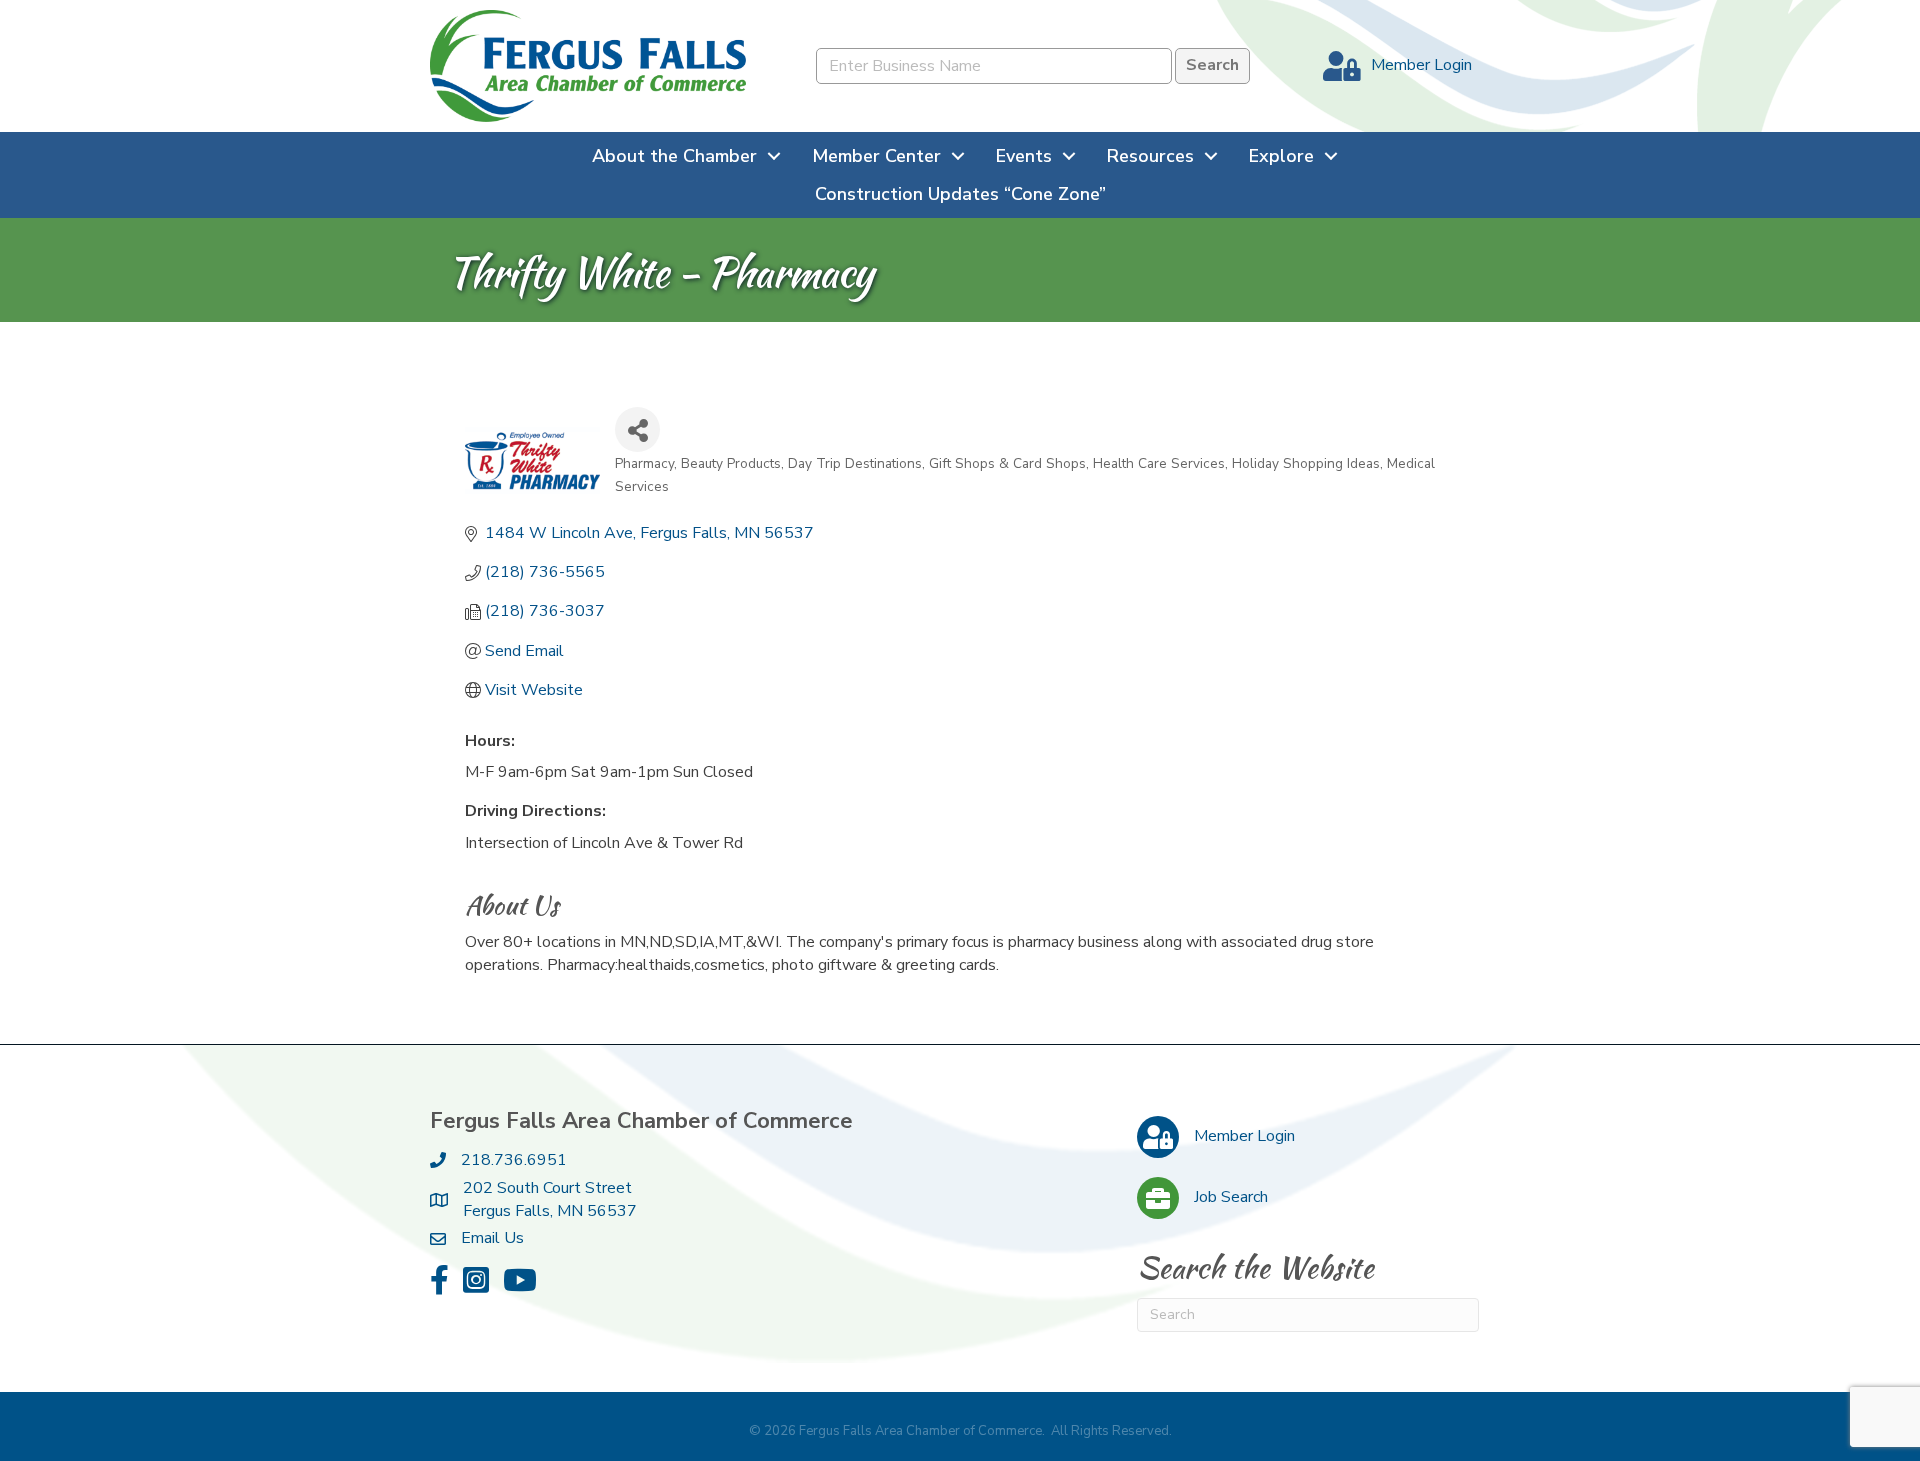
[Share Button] (637, 429)
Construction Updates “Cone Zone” (960, 194)
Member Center (876, 156)
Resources (1150, 156)
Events (1024, 156)
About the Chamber (674, 156)
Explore (1281, 156)
